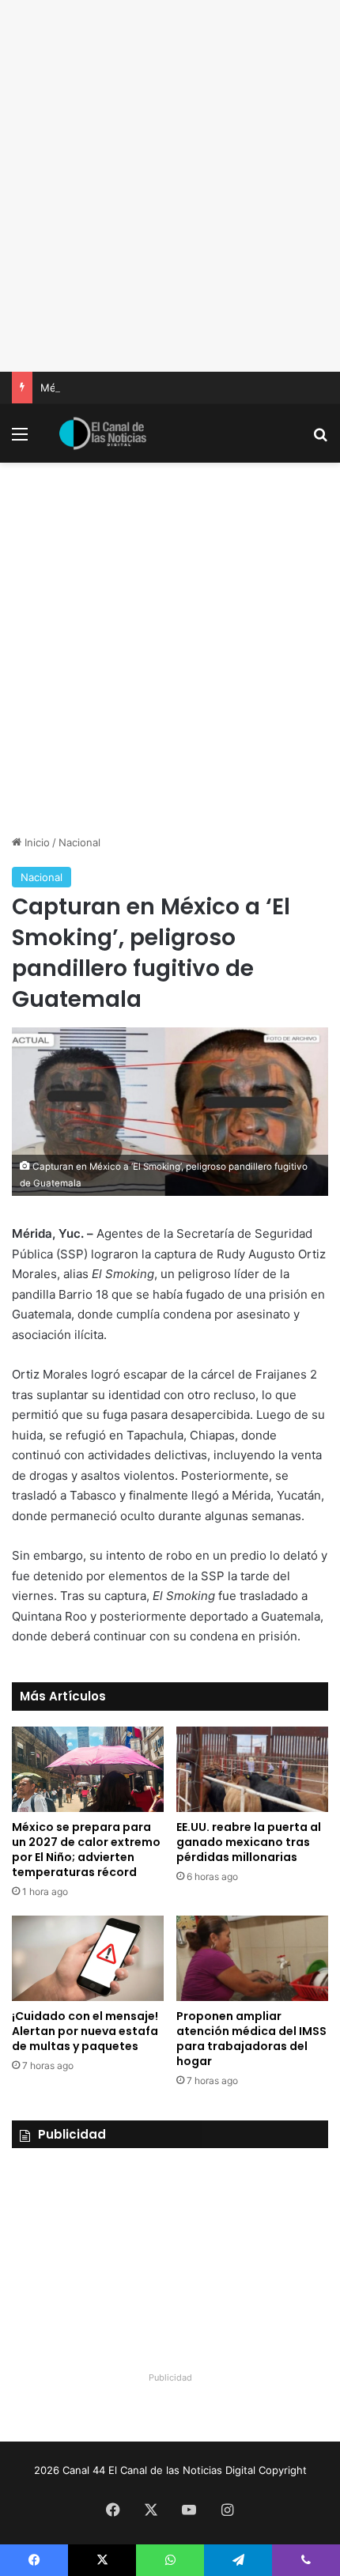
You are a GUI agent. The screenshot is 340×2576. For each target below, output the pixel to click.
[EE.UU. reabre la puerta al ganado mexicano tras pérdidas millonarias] (252, 1769)
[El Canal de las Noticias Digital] (103, 433)
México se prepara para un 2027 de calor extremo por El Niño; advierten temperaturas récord (86, 1850)
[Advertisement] (170, 186)
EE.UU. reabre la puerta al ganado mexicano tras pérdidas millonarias (249, 1842)
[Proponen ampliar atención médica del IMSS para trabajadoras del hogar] (252, 1958)
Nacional (79, 842)
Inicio (36, 842)
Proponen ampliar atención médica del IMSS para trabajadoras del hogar (251, 2039)
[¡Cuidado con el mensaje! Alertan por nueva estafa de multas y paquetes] (88, 1958)
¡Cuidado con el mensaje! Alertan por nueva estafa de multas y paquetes (85, 2031)
